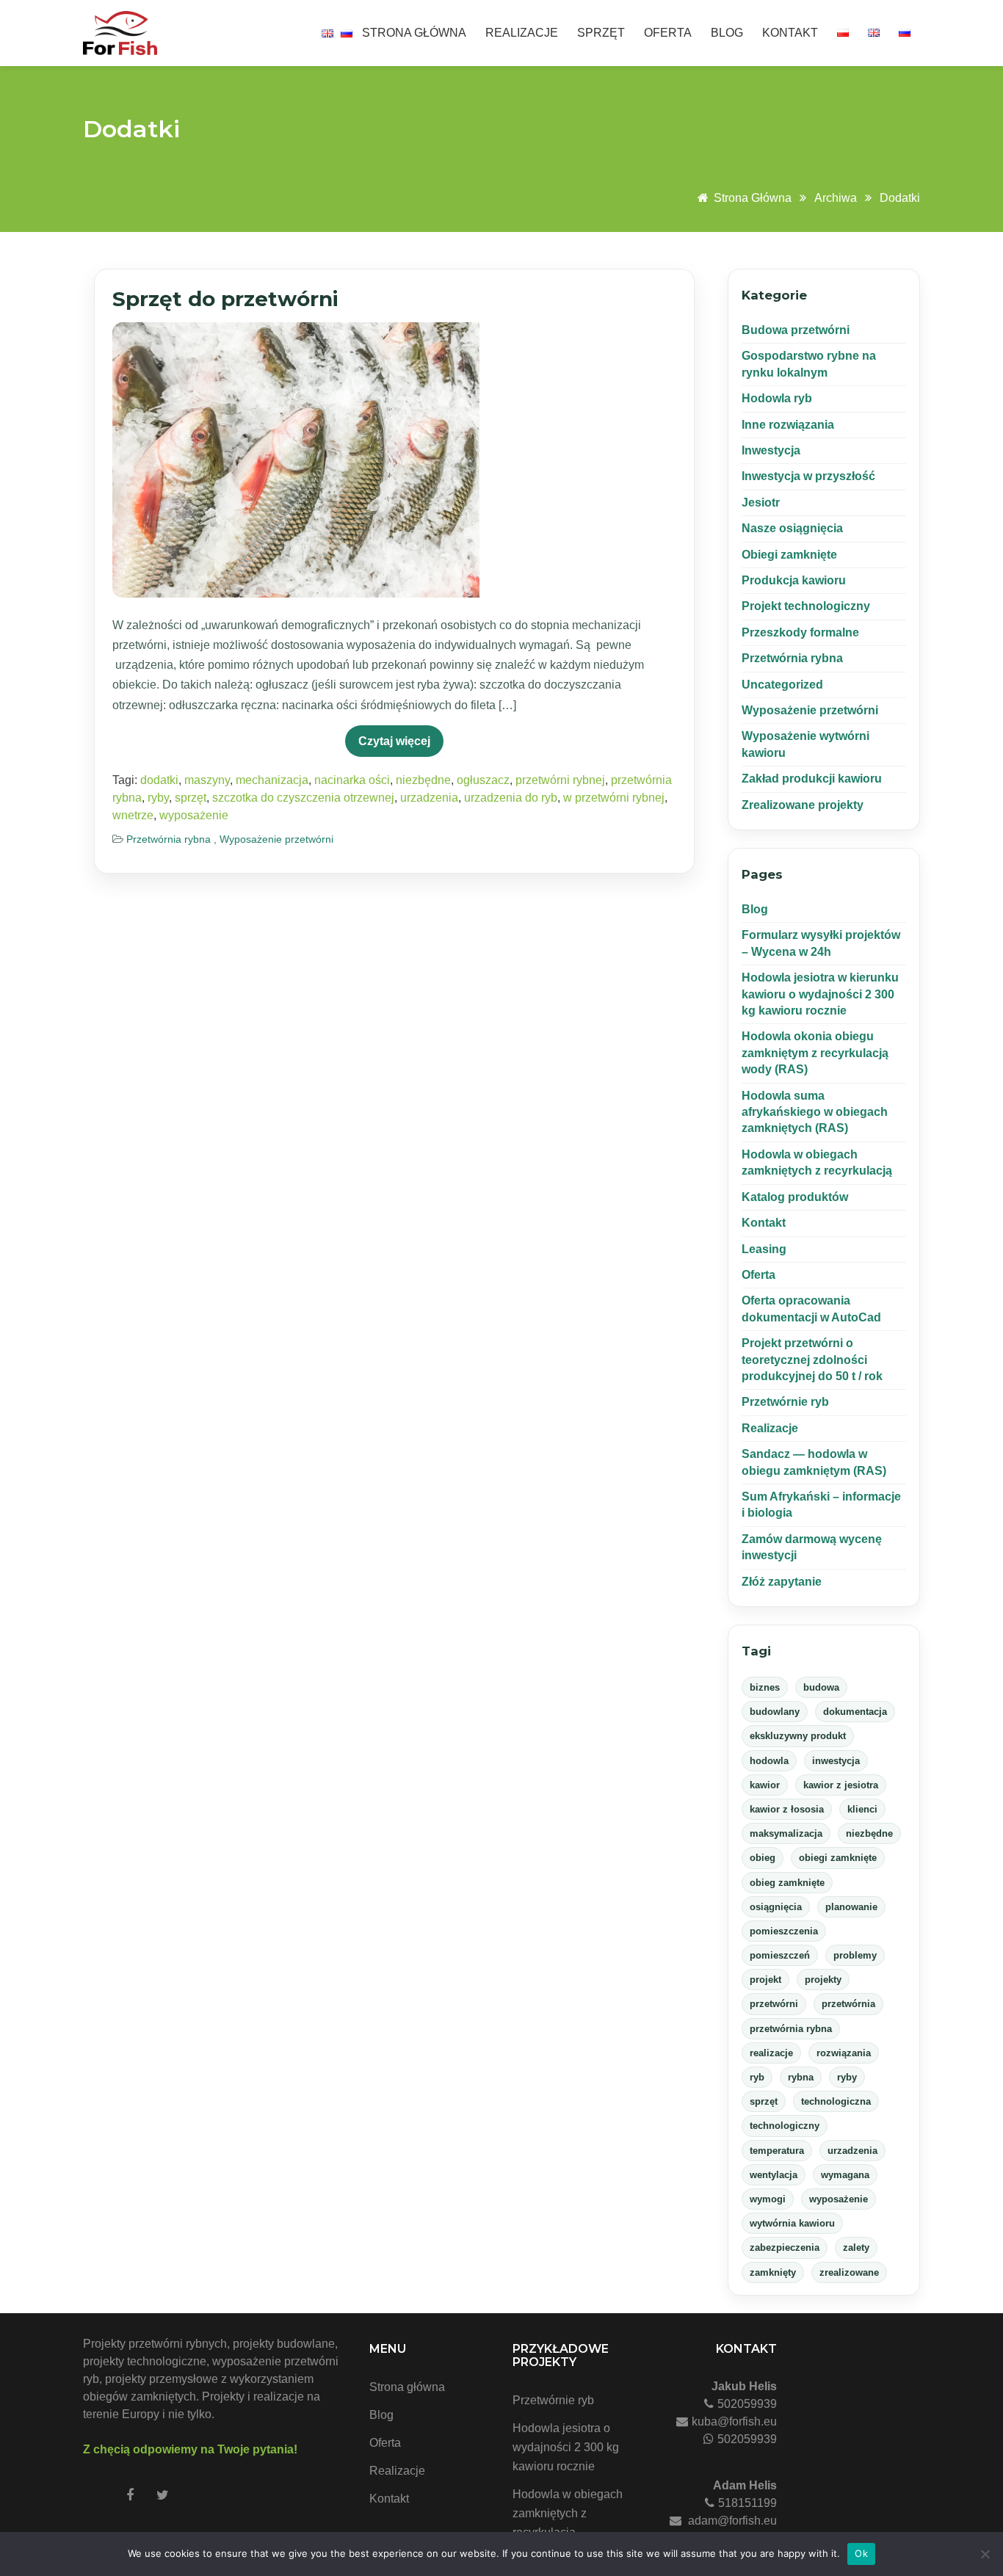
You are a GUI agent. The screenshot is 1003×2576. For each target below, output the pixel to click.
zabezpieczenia (785, 2247)
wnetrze (133, 815)
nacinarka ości (352, 780)
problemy (855, 1955)
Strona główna (414, 33)
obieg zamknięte (787, 1883)
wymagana (845, 2175)
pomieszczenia (784, 1931)
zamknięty (773, 2272)
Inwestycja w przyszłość (808, 476)
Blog (727, 33)
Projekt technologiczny (806, 606)
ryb (757, 2077)
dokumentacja (855, 1712)
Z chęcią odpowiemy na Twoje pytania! (190, 2449)
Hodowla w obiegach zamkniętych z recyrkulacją (568, 2513)
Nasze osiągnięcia (792, 528)
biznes (765, 1687)
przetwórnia (848, 2004)
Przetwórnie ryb (785, 1402)
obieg (763, 1858)
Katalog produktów (795, 1197)
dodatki (900, 198)
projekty (823, 1980)
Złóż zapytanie (782, 1582)
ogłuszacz (483, 780)
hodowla (769, 1761)
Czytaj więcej (394, 741)
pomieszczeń (780, 1955)
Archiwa (836, 198)
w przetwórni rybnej (614, 798)
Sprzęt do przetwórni (225, 299)
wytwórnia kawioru (792, 2223)
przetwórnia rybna (791, 2029)
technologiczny (785, 2126)
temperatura (777, 2151)
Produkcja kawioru (794, 580)
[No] (985, 2554)
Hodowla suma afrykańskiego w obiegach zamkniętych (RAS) (815, 1112)
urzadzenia (429, 798)
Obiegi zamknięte (789, 555)
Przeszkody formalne (800, 632)
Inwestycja (771, 450)
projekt (765, 1980)
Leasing (764, 1249)
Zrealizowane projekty (803, 805)
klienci (862, 1809)
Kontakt (790, 33)
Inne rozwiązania (788, 425)
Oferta (668, 33)
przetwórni (774, 2004)
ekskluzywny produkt (798, 1736)
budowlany (775, 1712)
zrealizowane (849, 2272)
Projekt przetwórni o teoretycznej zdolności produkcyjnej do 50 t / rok (812, 1360)
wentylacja (774, 2175)
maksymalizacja (786, 1833)
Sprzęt (601, 33)
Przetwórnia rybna (792, 658)
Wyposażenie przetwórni (276, 839)
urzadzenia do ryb (511, 798)
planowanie (851, 1907)
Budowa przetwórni (796, 330)
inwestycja (836, 1761)
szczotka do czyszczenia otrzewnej (303, 798)
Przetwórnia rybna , (173, 839)
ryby (158, 798)
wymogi (768, 2199)
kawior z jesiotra (841, 1785)
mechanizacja (272, 780)
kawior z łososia (787, 1809)
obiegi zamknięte (838, 1858)
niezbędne (423, 780)
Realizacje (522, 33)
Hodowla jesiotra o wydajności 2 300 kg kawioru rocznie (566, 2447)
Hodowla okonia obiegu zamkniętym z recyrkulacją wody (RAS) (815, 1053)
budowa (821, 1687)
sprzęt (191, 798)
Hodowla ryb (777, 398)
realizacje (771, 2053)
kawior (765, 1785)
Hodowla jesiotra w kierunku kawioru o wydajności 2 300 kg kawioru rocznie (820, 994)
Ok (861, 2553)
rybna (801, 2077)
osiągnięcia (776, 1907)
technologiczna (836, 2101)
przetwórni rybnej (560, 780)
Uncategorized (782, 685)
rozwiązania (844, 2053)
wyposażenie (194, 815)
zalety (856, 2247)
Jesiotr (761, 502)
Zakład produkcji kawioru (812, 779)
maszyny (207, 780)
